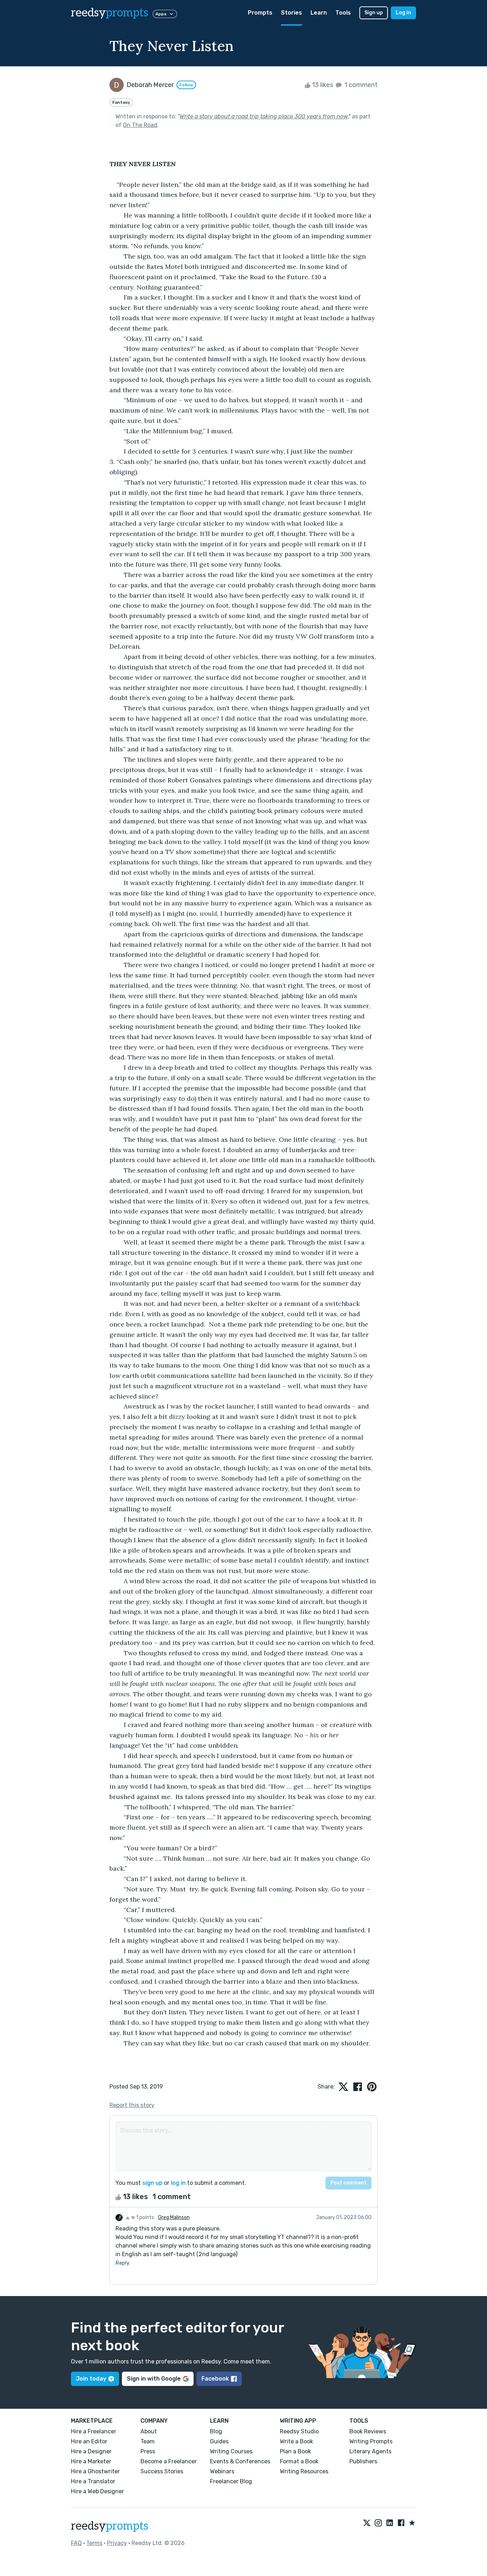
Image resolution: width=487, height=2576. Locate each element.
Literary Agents (370, 2451)
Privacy (117, 2543)
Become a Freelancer (169, 2461)
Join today (91, 2379)
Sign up (374, 13)
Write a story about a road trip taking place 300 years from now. (264, 116)
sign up (152, 2183)
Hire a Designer (91, 2451)
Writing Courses (231, 2451)
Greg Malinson (174, 2217)
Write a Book (296, 2441)
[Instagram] (378, 2523)
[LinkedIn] (390, 2523)
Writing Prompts (371, 2441)
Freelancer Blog (231, 2481)
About (149, 2431)
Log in (403, 13)
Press (148, 2451)
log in (178, 2183)
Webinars (222, 2471)
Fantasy (121, 102)
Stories (291, 13)
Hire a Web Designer (98, 2491)
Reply (122, 2263)
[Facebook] (401, 2523)
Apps (161, 14)
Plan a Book (295, 2451)
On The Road (140, 125)
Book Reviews (368, 2431)
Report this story (132, 2105)
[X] (367, 2523)
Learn (319, 13)
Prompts (260, 13)
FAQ (76, 2543)
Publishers (363, 2461)
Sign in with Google (154, 2379)
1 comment (360, 85)
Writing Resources (304, 2471)
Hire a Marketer (91, 2461)
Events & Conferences (240, 2461)
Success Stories (162, 2471)
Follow (186, 85)
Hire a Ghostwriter (95, 2471)
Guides (219, 2441)
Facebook (215, 2379)
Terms (94, 2543)
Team (148, 2441)
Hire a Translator (93, 2481)
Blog (216, 2431)
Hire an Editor (89, 2441)
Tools (343, 13)
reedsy (110, 13)
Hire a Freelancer (94, 2431)
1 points (145, 2217)
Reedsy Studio (299, 2431)
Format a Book (299, 2461)
